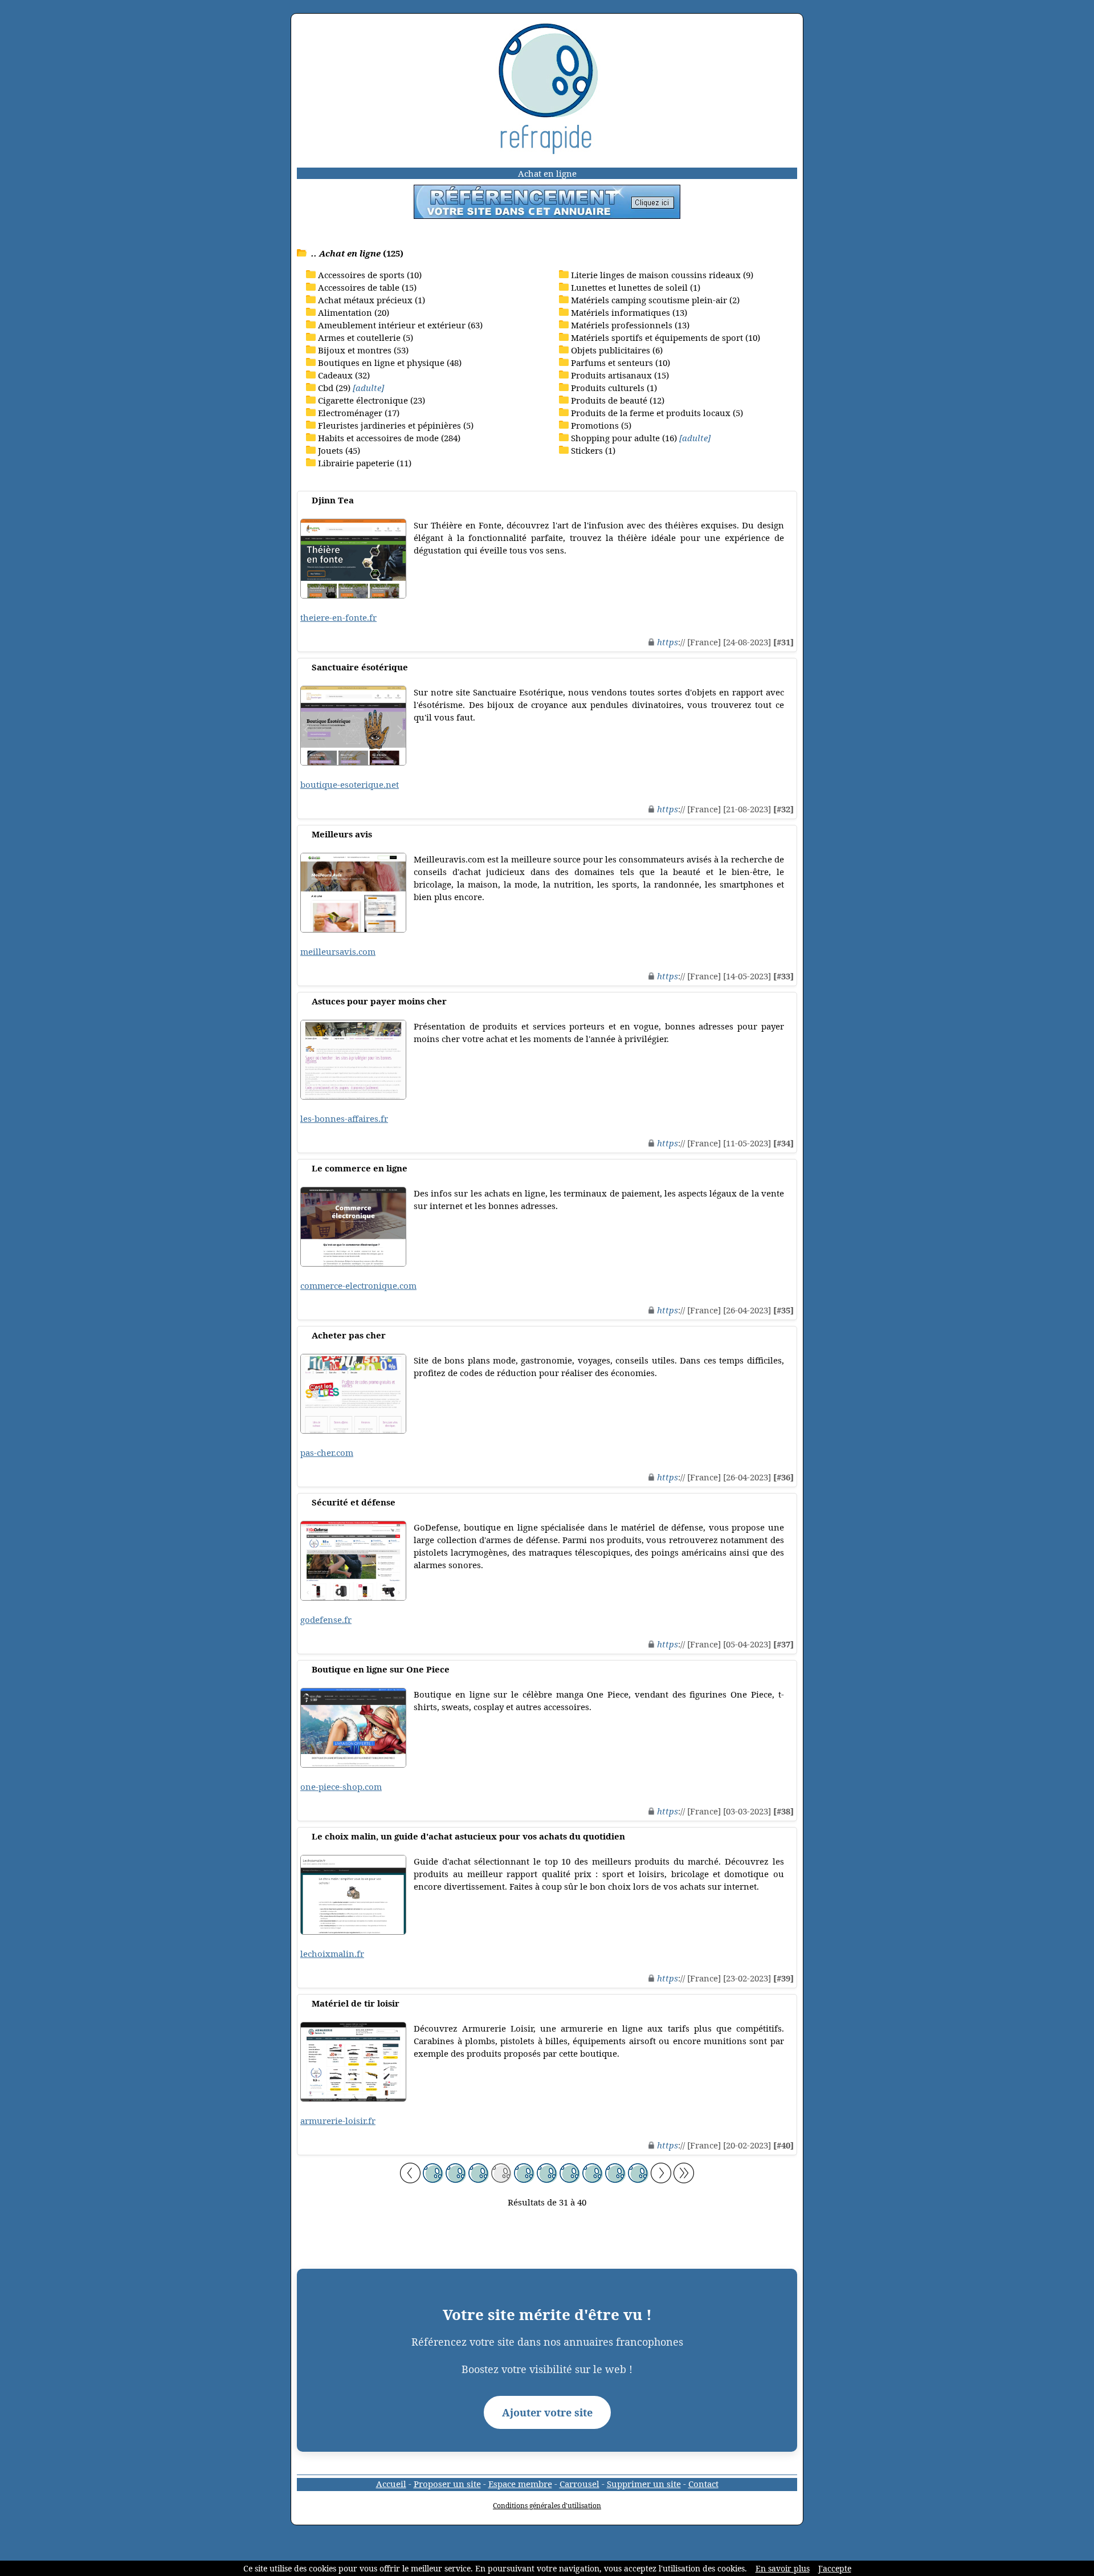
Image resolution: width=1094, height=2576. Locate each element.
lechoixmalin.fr (332, 1954)
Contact (703, 2484)
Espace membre (520, 2484)
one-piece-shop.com (341, 1786)
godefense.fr (326, 1619)
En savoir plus (783, 2568)
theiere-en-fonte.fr (338, 617)
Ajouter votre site (547, 2412)
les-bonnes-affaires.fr (344, 1118)
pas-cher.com (327, 1452)
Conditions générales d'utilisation (547, 2506)
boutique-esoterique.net (350, 784)
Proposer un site (447, 2484)
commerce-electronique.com (358, 1285)
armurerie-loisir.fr (338, 2121)
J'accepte (835, 2568)
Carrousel (579, 2484)
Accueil (391, 2484)
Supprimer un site (644, 2484)
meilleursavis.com (338, 951)
